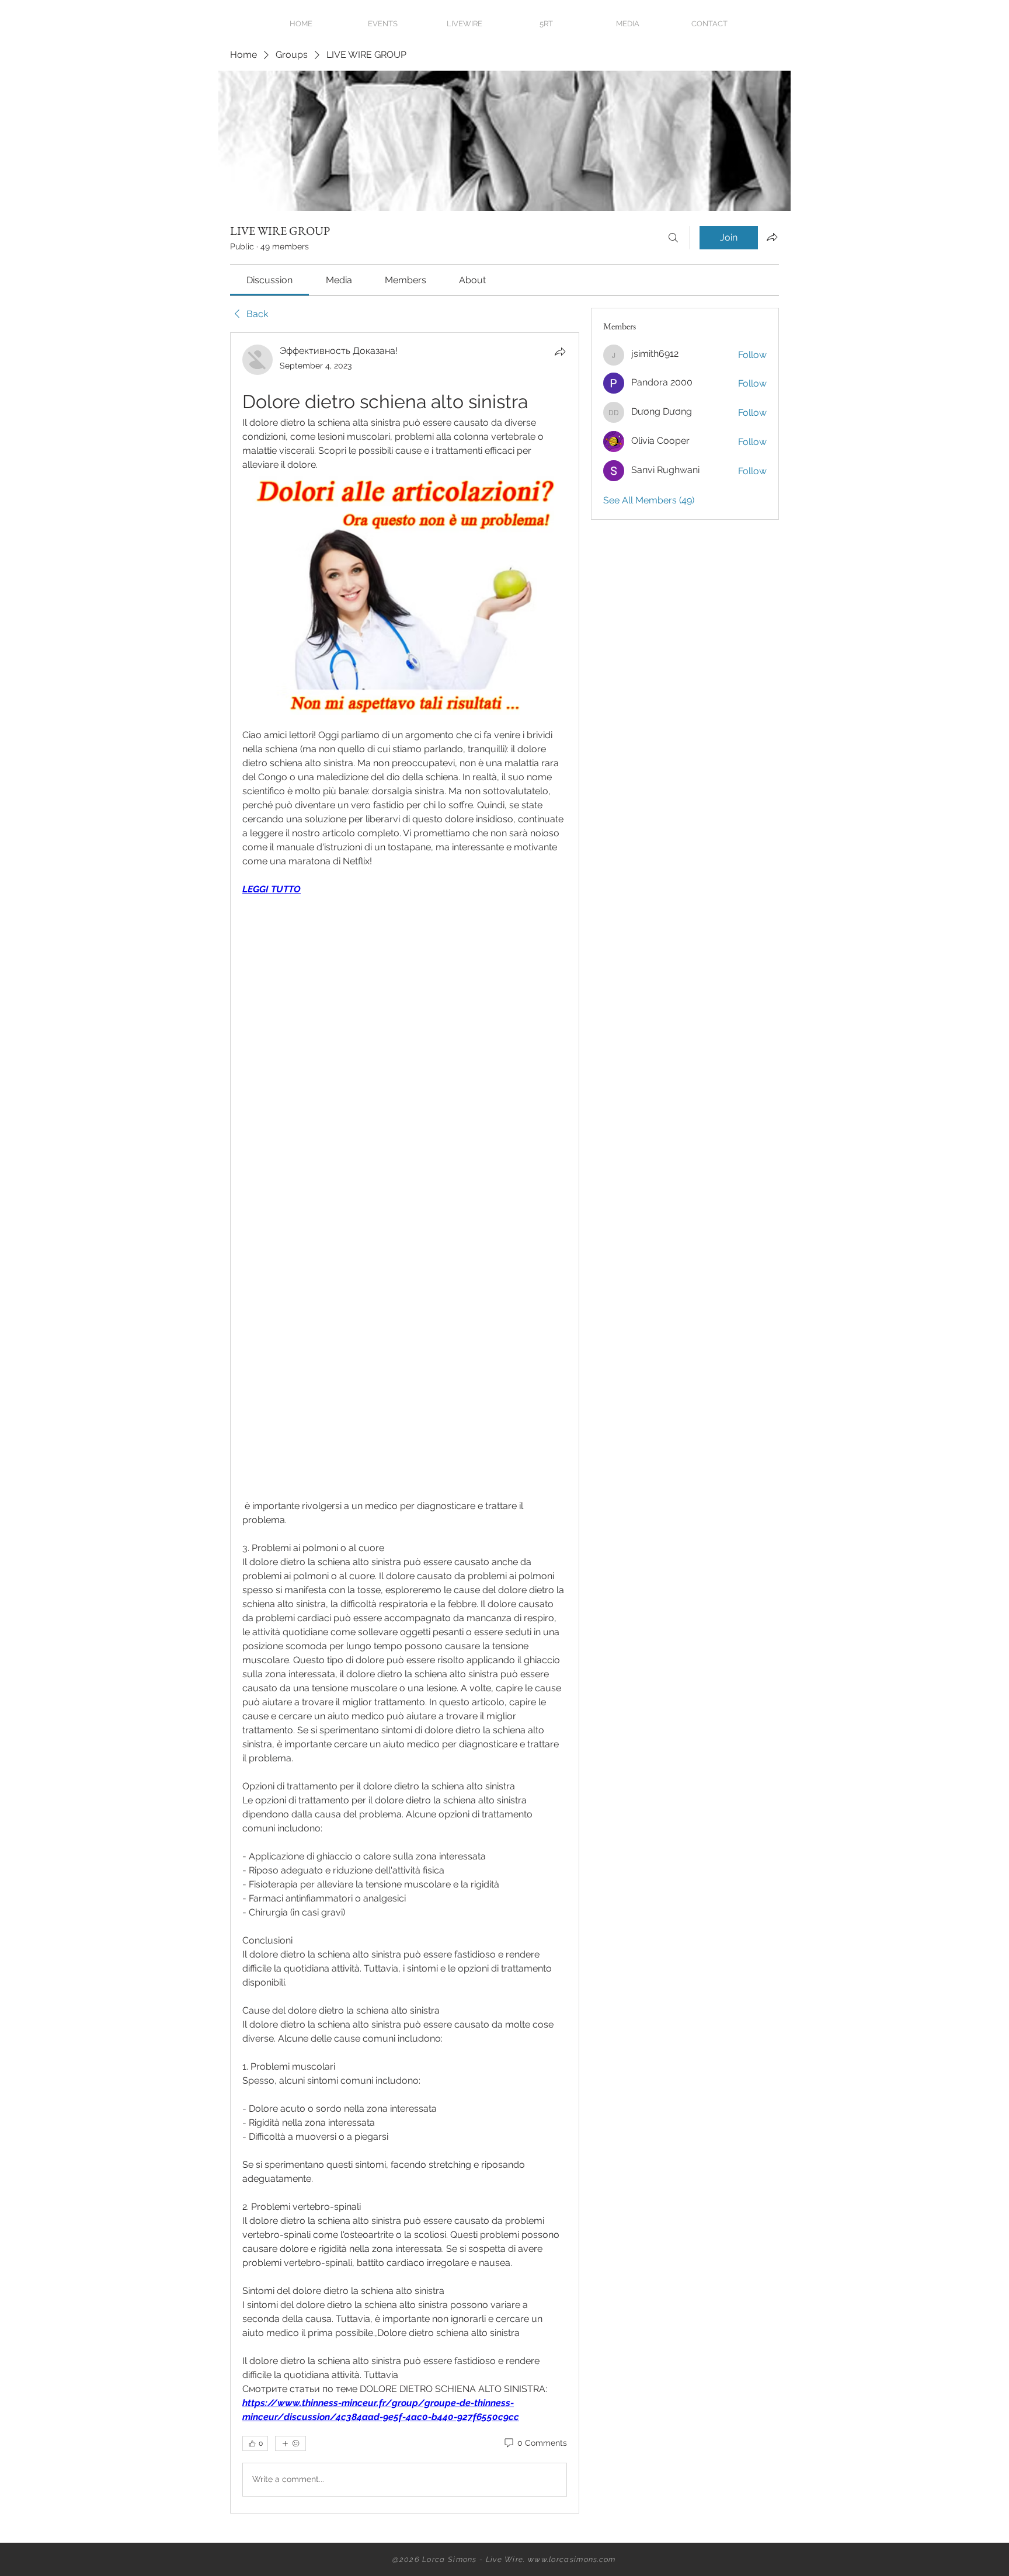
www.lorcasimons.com (572, 2559)
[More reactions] (290, 2443)
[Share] (560, 352)
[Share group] (772, 237)
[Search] (673, 238)
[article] (405, 1423)
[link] (269, 280)
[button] (628, 24)
